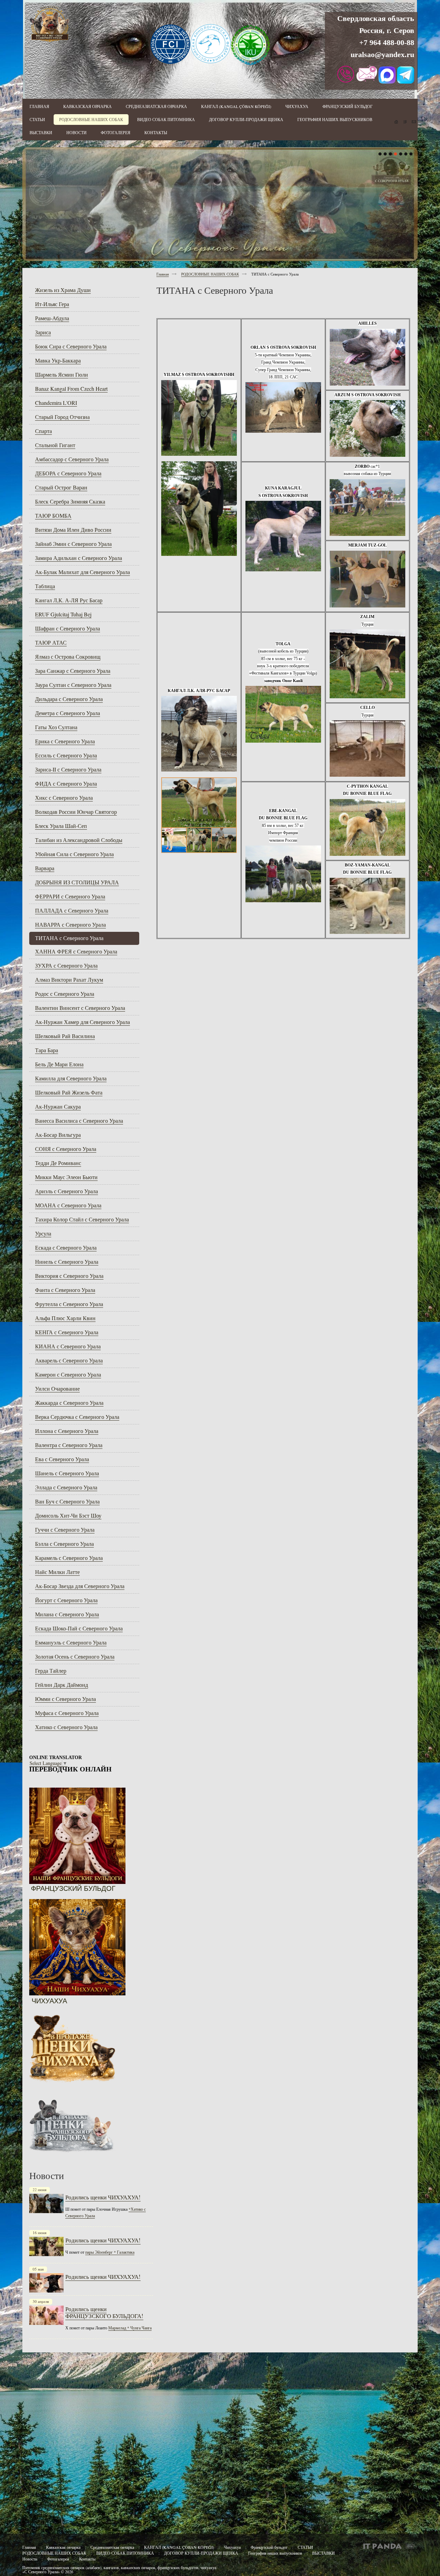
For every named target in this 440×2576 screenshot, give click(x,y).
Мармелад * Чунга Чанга (130, 2328)
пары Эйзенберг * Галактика (110, 2252)
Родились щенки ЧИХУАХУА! (103, 2197)
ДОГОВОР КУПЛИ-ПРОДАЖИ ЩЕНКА (201, 2553)
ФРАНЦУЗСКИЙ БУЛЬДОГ (73, 1888)
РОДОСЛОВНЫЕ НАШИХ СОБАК (210, 274)
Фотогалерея (58, 2559)
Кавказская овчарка (63, 2547)
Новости (30, 2559)
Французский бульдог (270, 2547)
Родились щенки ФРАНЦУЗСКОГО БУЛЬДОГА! (104, 2312)
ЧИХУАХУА (49, 2001)
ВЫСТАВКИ (323, 2553)
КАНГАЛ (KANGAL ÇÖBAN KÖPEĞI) (179, 2547)
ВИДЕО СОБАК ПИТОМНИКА (125, 2553)
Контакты (87, 2559)
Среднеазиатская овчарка (112, 2547)
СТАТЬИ (305, 2547)
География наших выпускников (275, 2553)
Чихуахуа (232, 2547)
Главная (163, 274)
